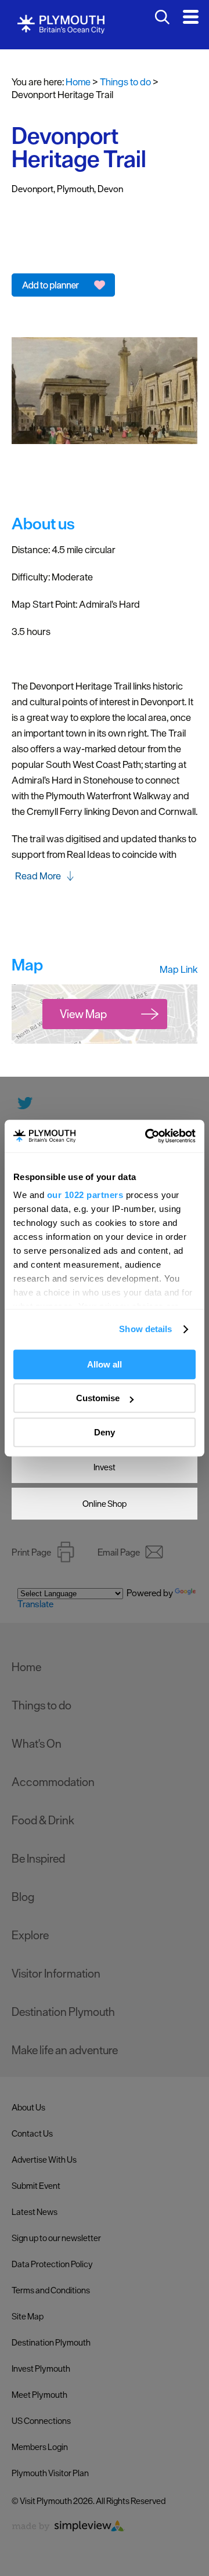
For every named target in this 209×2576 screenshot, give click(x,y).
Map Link (179, 969)
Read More (38, 876)
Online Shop (105, 1504)
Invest (105, 1467)
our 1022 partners (85, 1195)
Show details (145, 1329)
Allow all (105, 1364)
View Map (83, 1014)
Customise (98, 1398)
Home (78, 82)
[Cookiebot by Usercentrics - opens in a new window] (147, 1136)
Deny (105, 1432)
